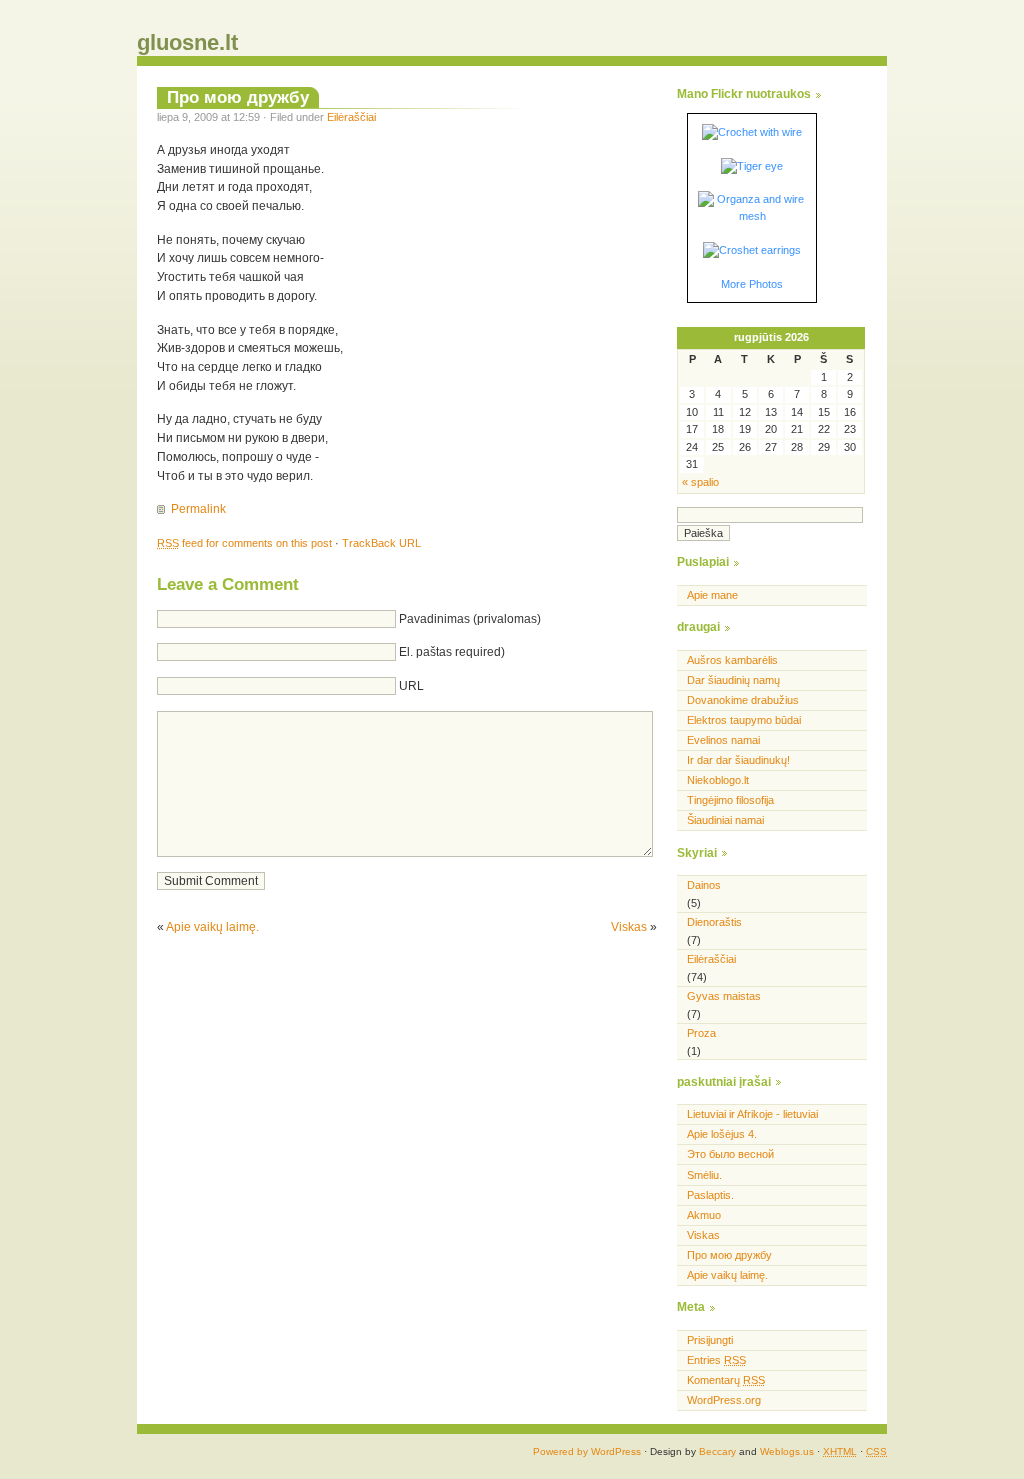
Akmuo (704, 1215)
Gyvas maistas (724, 996)
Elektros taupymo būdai (744, 720)
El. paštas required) (452, 652)
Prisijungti (710, 1340)
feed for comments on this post (244, 543)
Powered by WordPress (587, 1451)
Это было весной (730, 1154)
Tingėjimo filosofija (730, 800)
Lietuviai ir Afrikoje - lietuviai (752, 1114)
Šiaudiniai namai (725, 820)
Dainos (704, 885)
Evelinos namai (723, 740)
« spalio (700, 482)
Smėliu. (704, 1175)
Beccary (717, 1451)
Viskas (629, 927)
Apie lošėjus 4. (722, 1134)
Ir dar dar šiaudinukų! (738, 760)
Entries (716, 1360)
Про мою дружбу (238, 97)
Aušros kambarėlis (732, 660)
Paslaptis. (710, 1195)
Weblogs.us (787, 1451)
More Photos (752, 284)
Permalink (198, 509)
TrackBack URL (381, 543)
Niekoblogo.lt (718, 780)
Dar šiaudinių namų (733, 680)
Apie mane (712, 595)
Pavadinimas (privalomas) (470, 619)
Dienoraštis (714, 922)
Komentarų (726, 1380)
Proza (701, 1033)
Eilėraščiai (351, 117)
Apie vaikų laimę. (212, 927)
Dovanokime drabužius (743, 700)
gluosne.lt (187, 42)
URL (411, 686)
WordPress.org (724, 1400)
